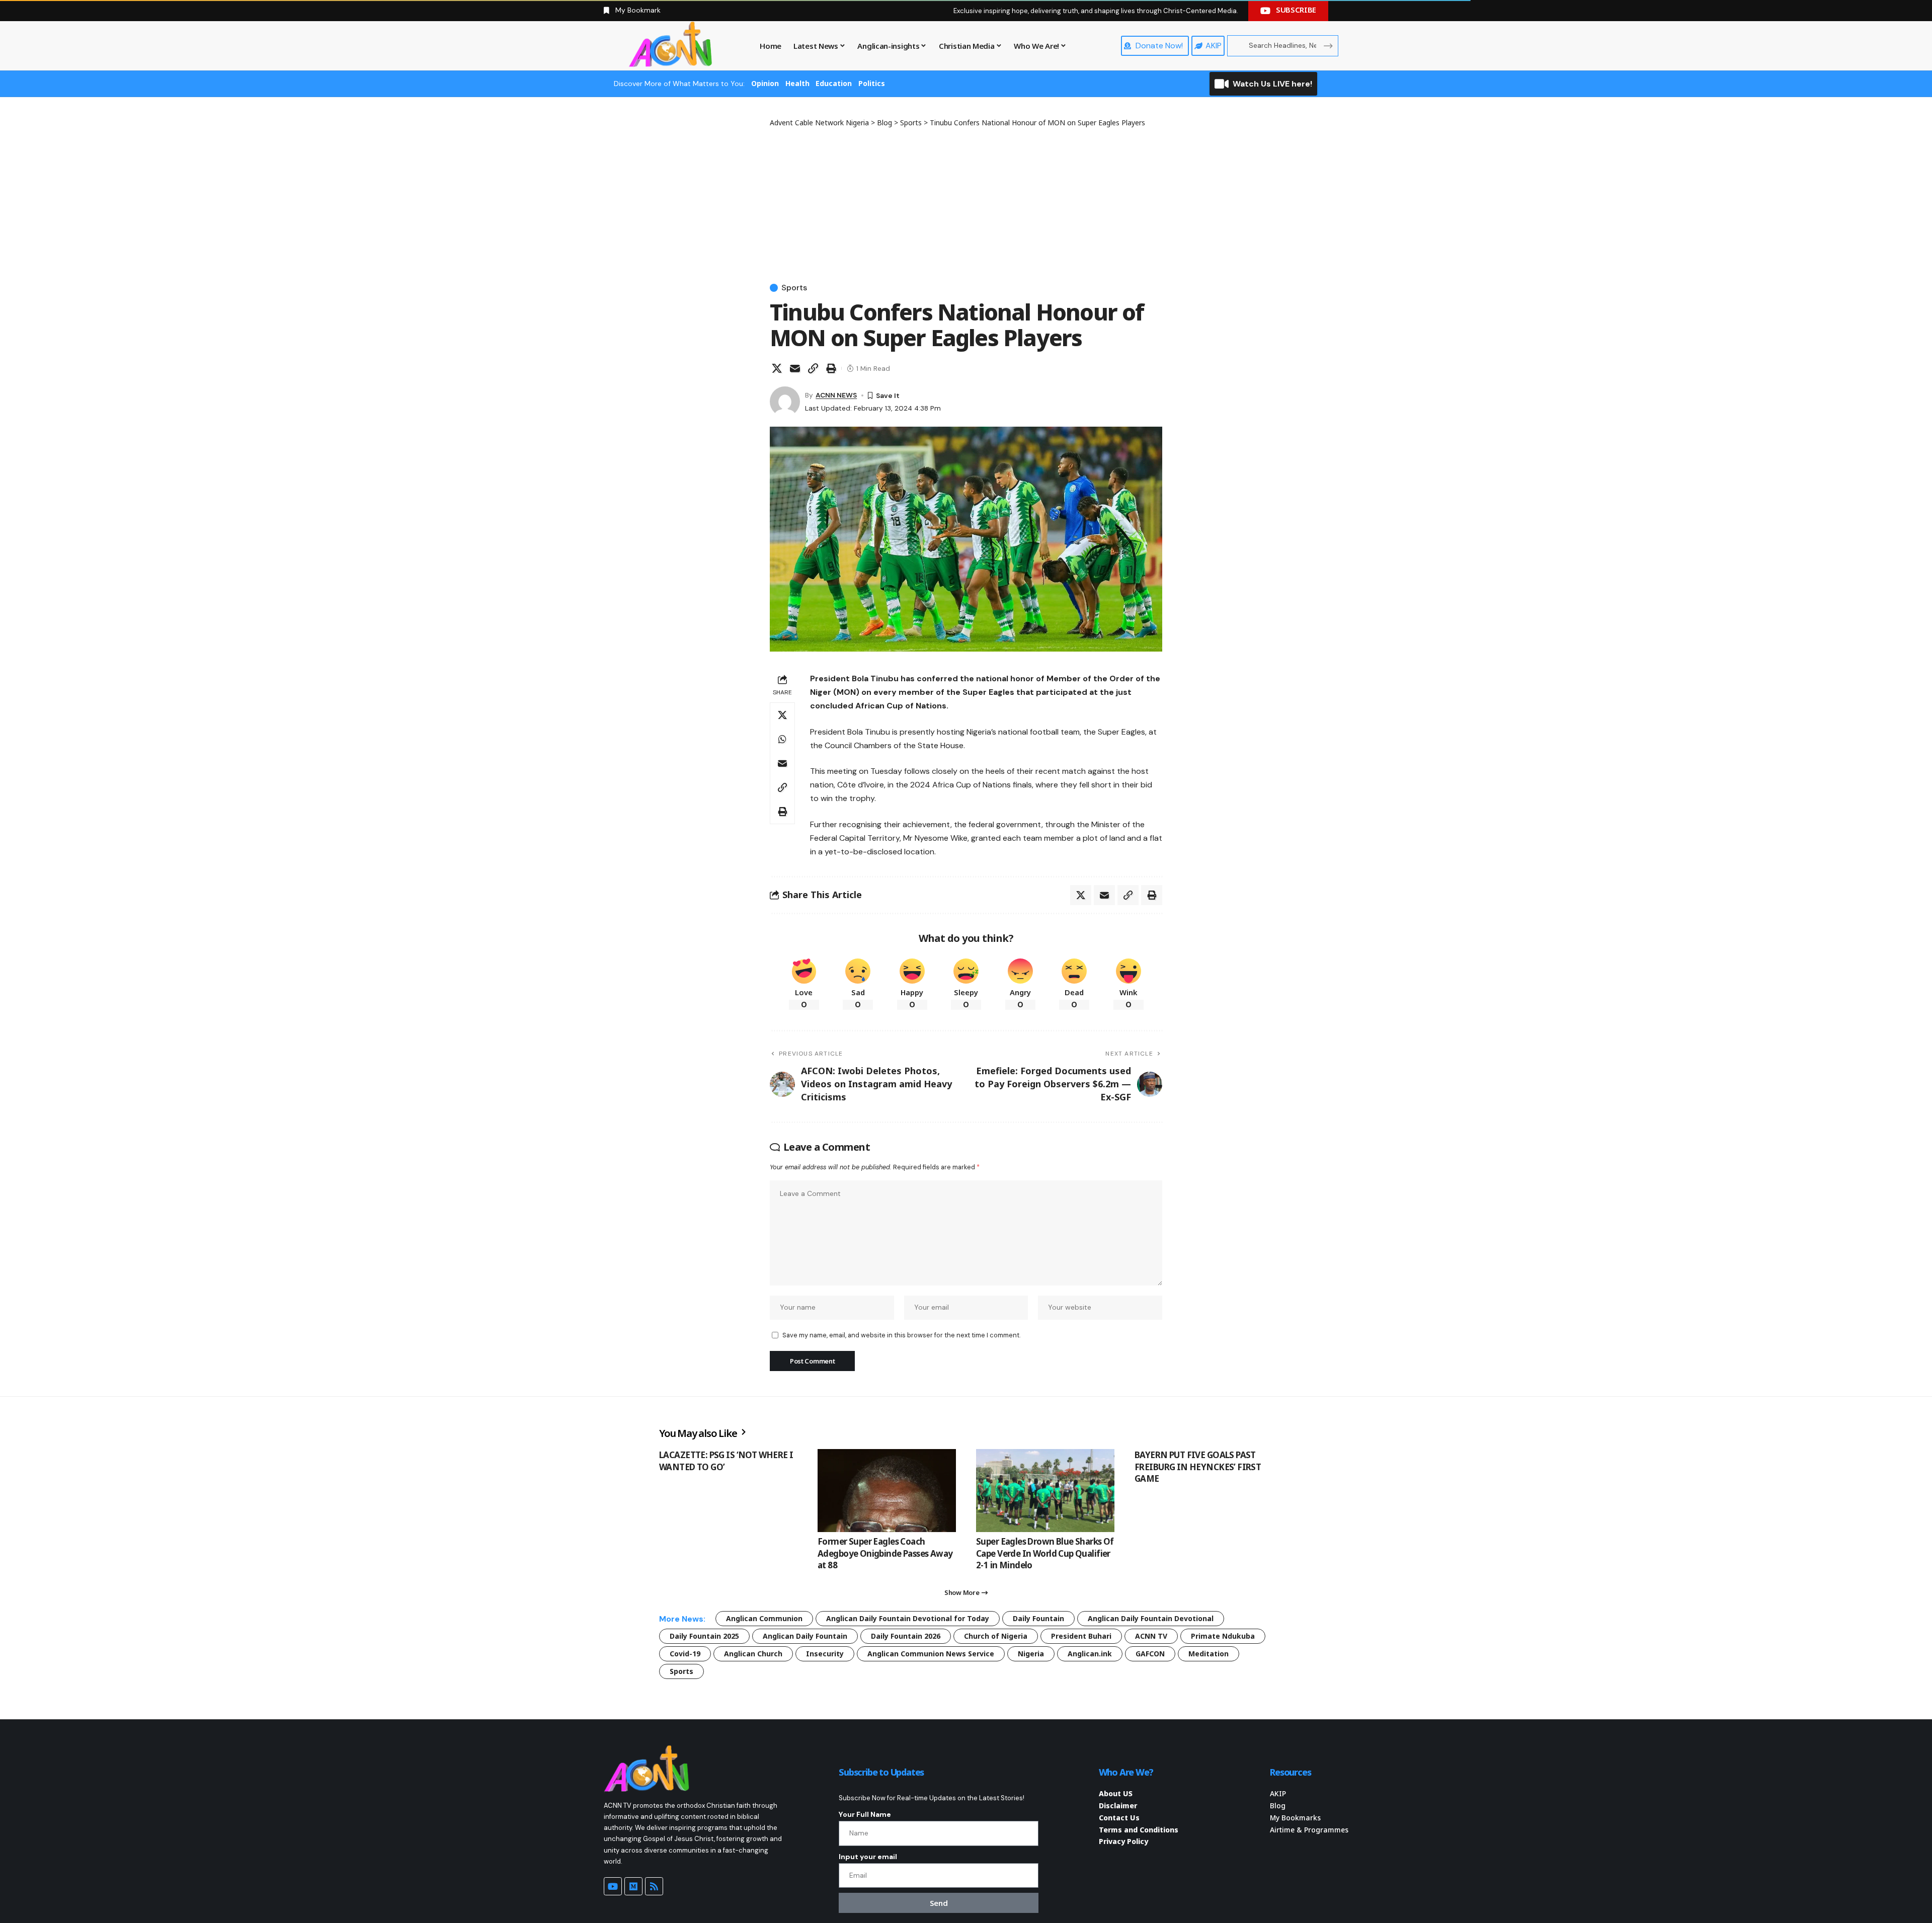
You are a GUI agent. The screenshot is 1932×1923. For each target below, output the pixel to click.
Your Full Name (865, 1814)
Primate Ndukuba (1223, 1636)
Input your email (868, 1857)
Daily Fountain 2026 (906, 1636)
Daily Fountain (1038, 1618)
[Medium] (633, 1886)
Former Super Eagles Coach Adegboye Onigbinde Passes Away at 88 (885, 1553)
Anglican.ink (1090, 1654)
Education (834, 83)
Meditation (1209, 1654)
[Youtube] (613, 1886)
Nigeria (1031, 1654)
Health (797, 83)
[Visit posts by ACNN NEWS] (785, 402)
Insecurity (825, 1654)
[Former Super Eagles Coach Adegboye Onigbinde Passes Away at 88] (887, 1491)
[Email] (795, 368)
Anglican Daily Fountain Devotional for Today (908, 1618)
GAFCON (1150, 1654)
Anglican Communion (764, 1618)
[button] (813, 368)
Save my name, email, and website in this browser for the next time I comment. (901, 1335)
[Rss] (654, 1886)
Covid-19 (685, 1654)
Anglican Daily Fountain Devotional (1151, 1618)
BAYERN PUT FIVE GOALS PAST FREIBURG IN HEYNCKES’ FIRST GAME (1198, 1467)
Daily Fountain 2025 (704, 1636)
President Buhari (1081, 1636)
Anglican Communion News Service (931, 1654)
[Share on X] (777, 368)
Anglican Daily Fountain (805, 1636)
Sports (794, 288)
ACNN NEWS (836, 395)
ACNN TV (1151, 1636)
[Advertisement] (966, 203)
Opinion (765, 83)
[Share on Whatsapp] (782, 739)
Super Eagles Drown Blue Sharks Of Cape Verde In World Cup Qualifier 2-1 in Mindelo (1045, 1553)
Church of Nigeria (996, 1636)
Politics (872, 83)
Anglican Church (753, 1654)
